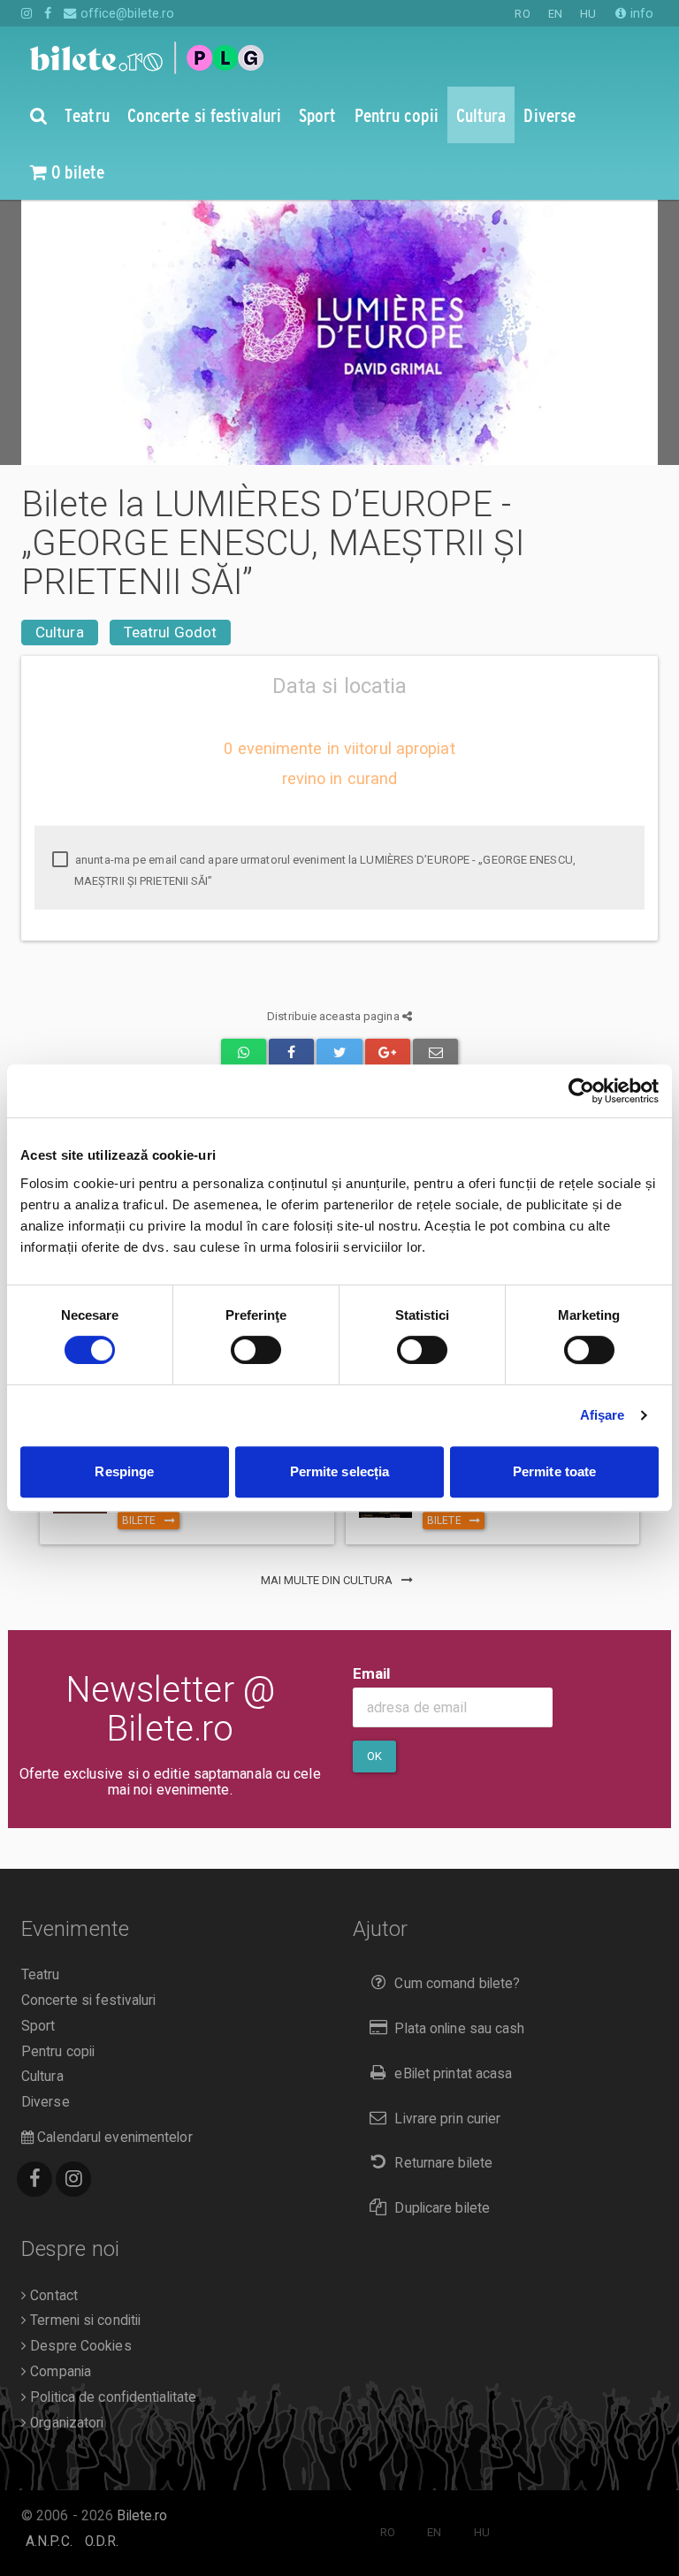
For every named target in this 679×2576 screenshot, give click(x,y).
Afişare (603, 1415)
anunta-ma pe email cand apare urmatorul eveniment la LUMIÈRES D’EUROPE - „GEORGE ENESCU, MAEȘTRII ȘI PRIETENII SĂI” (324, 870)
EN (555, 14)
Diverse (46, 2102)
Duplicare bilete (442, 2208)
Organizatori (65, 2423)
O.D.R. (102, 2542)
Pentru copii (58, 2052)
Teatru (41, 1975)
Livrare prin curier (447, 2119)
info (640, 13)
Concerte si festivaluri (88, 2001)
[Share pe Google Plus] (388, 1053)
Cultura (60, 632)
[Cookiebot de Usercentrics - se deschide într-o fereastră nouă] (581, 1091)
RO (522, 14)
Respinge (124, 1471)
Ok (374, 1756)
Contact (52, 2296)
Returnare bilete (443, 2163)
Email (372, 1673)
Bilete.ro (142, 2516)
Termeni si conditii (84, 2321)
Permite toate (554, 1471)
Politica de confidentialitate (111, 2397)
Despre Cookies (79, 2346)
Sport (38, 2026)
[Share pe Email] (435, 1053)
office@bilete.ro (126, 13)
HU (588, 14)
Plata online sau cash (459, 2029)
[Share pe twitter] (339, 1053)
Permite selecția (340, 1471)
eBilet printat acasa (453, 2074)
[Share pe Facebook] (291, 1053)
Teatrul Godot (170, 632)
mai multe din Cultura (328, 1580)
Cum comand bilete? (457, 1984)
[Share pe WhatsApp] (244, 1053)
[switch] (256, 1350)
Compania (59, 2372)
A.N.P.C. (49, 2542)
